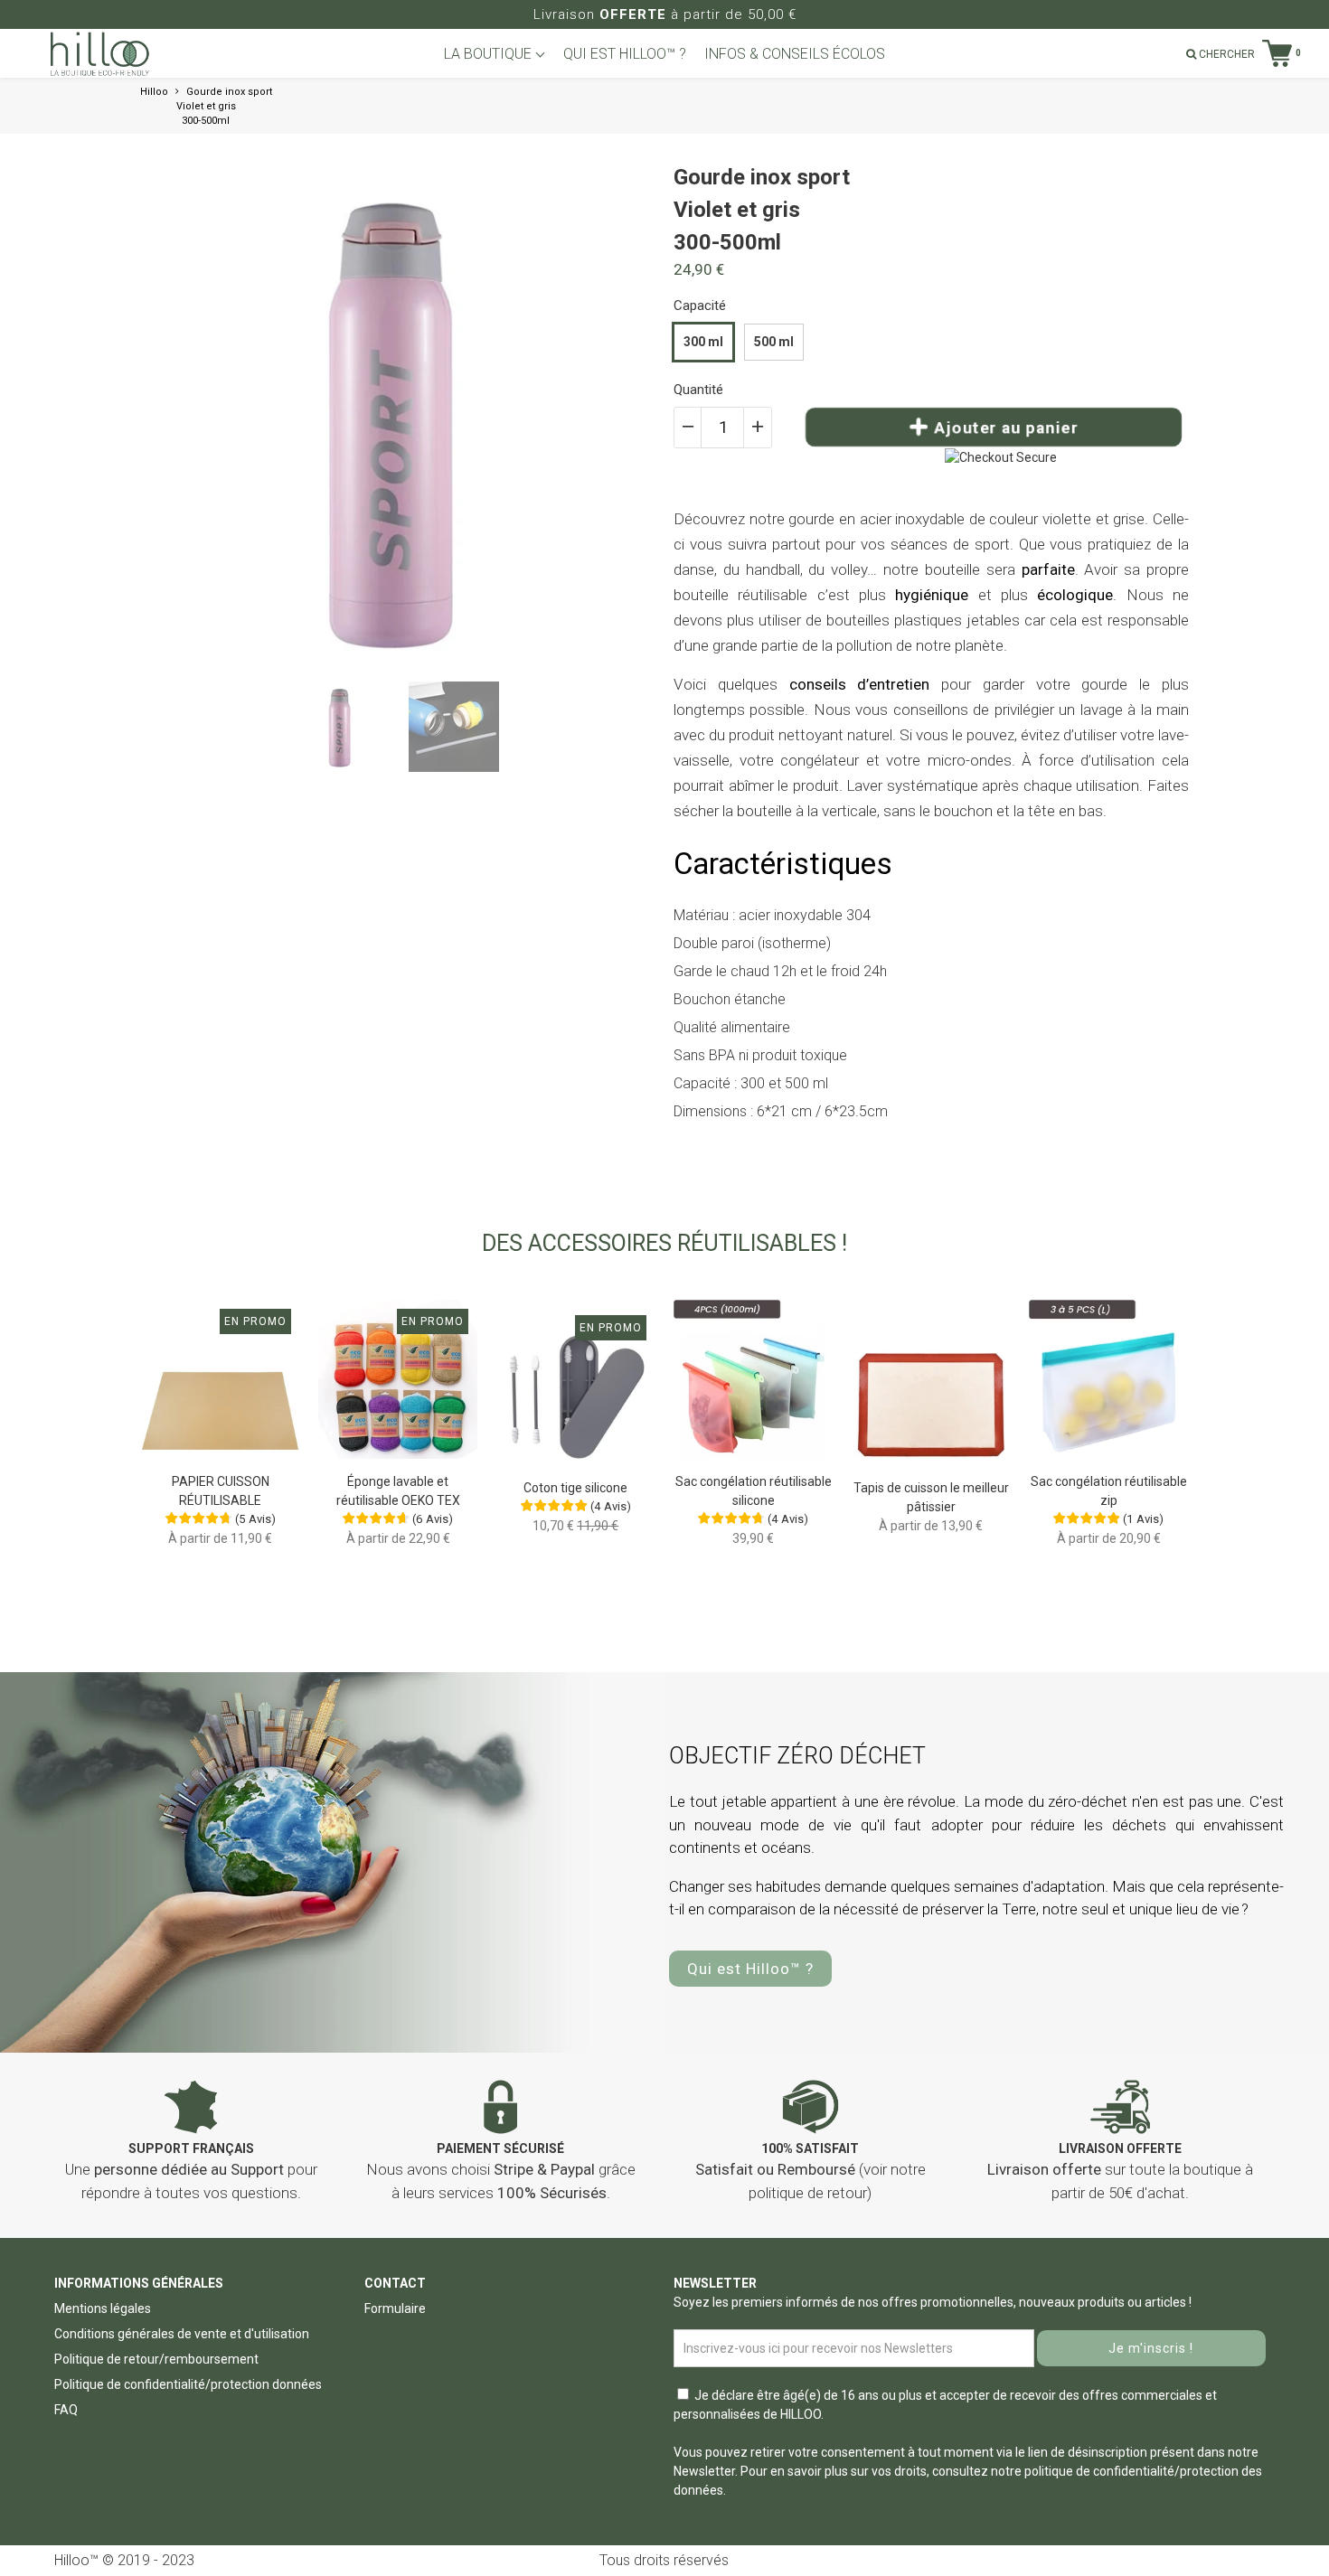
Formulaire (395, 2308)
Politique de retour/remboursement (156, 2359)
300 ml (703, 342)
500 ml (774, 342)
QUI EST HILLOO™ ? (625, 54)
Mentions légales (103, 2308)
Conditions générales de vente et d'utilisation (182, 2334)
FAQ (66, 2410)
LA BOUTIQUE (490, 54)
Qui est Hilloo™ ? (750, 1969)
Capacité (700, 306)
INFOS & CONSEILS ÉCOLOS (795, 54)
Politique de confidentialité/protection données (188, 2384)
